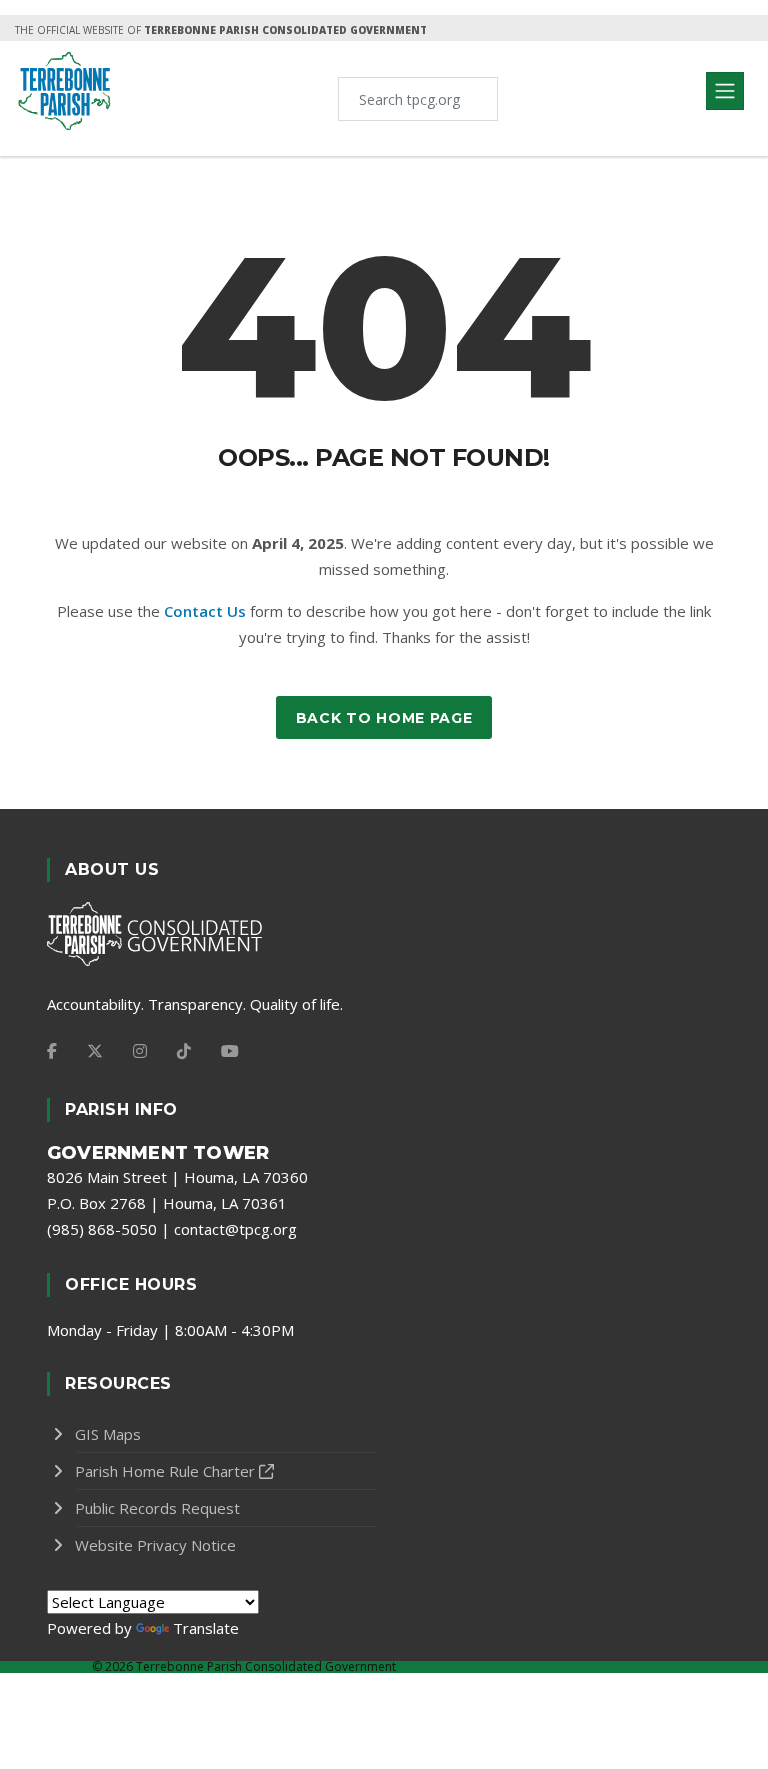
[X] (95, 1051)
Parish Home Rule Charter (165, 1471)
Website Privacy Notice (155, 1545)
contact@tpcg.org (235, 1229)
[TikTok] (184, 1051)
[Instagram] (140, 1051)
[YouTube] (230, 1051)
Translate (206, 1628)
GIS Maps (108, 1434)
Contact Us (205, 611)
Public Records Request (157, 1508)
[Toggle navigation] (725, 91)
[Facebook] (52, 1051)
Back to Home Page (384, 718)
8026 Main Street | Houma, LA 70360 (177, 1177)
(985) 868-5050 (102, 1229)
